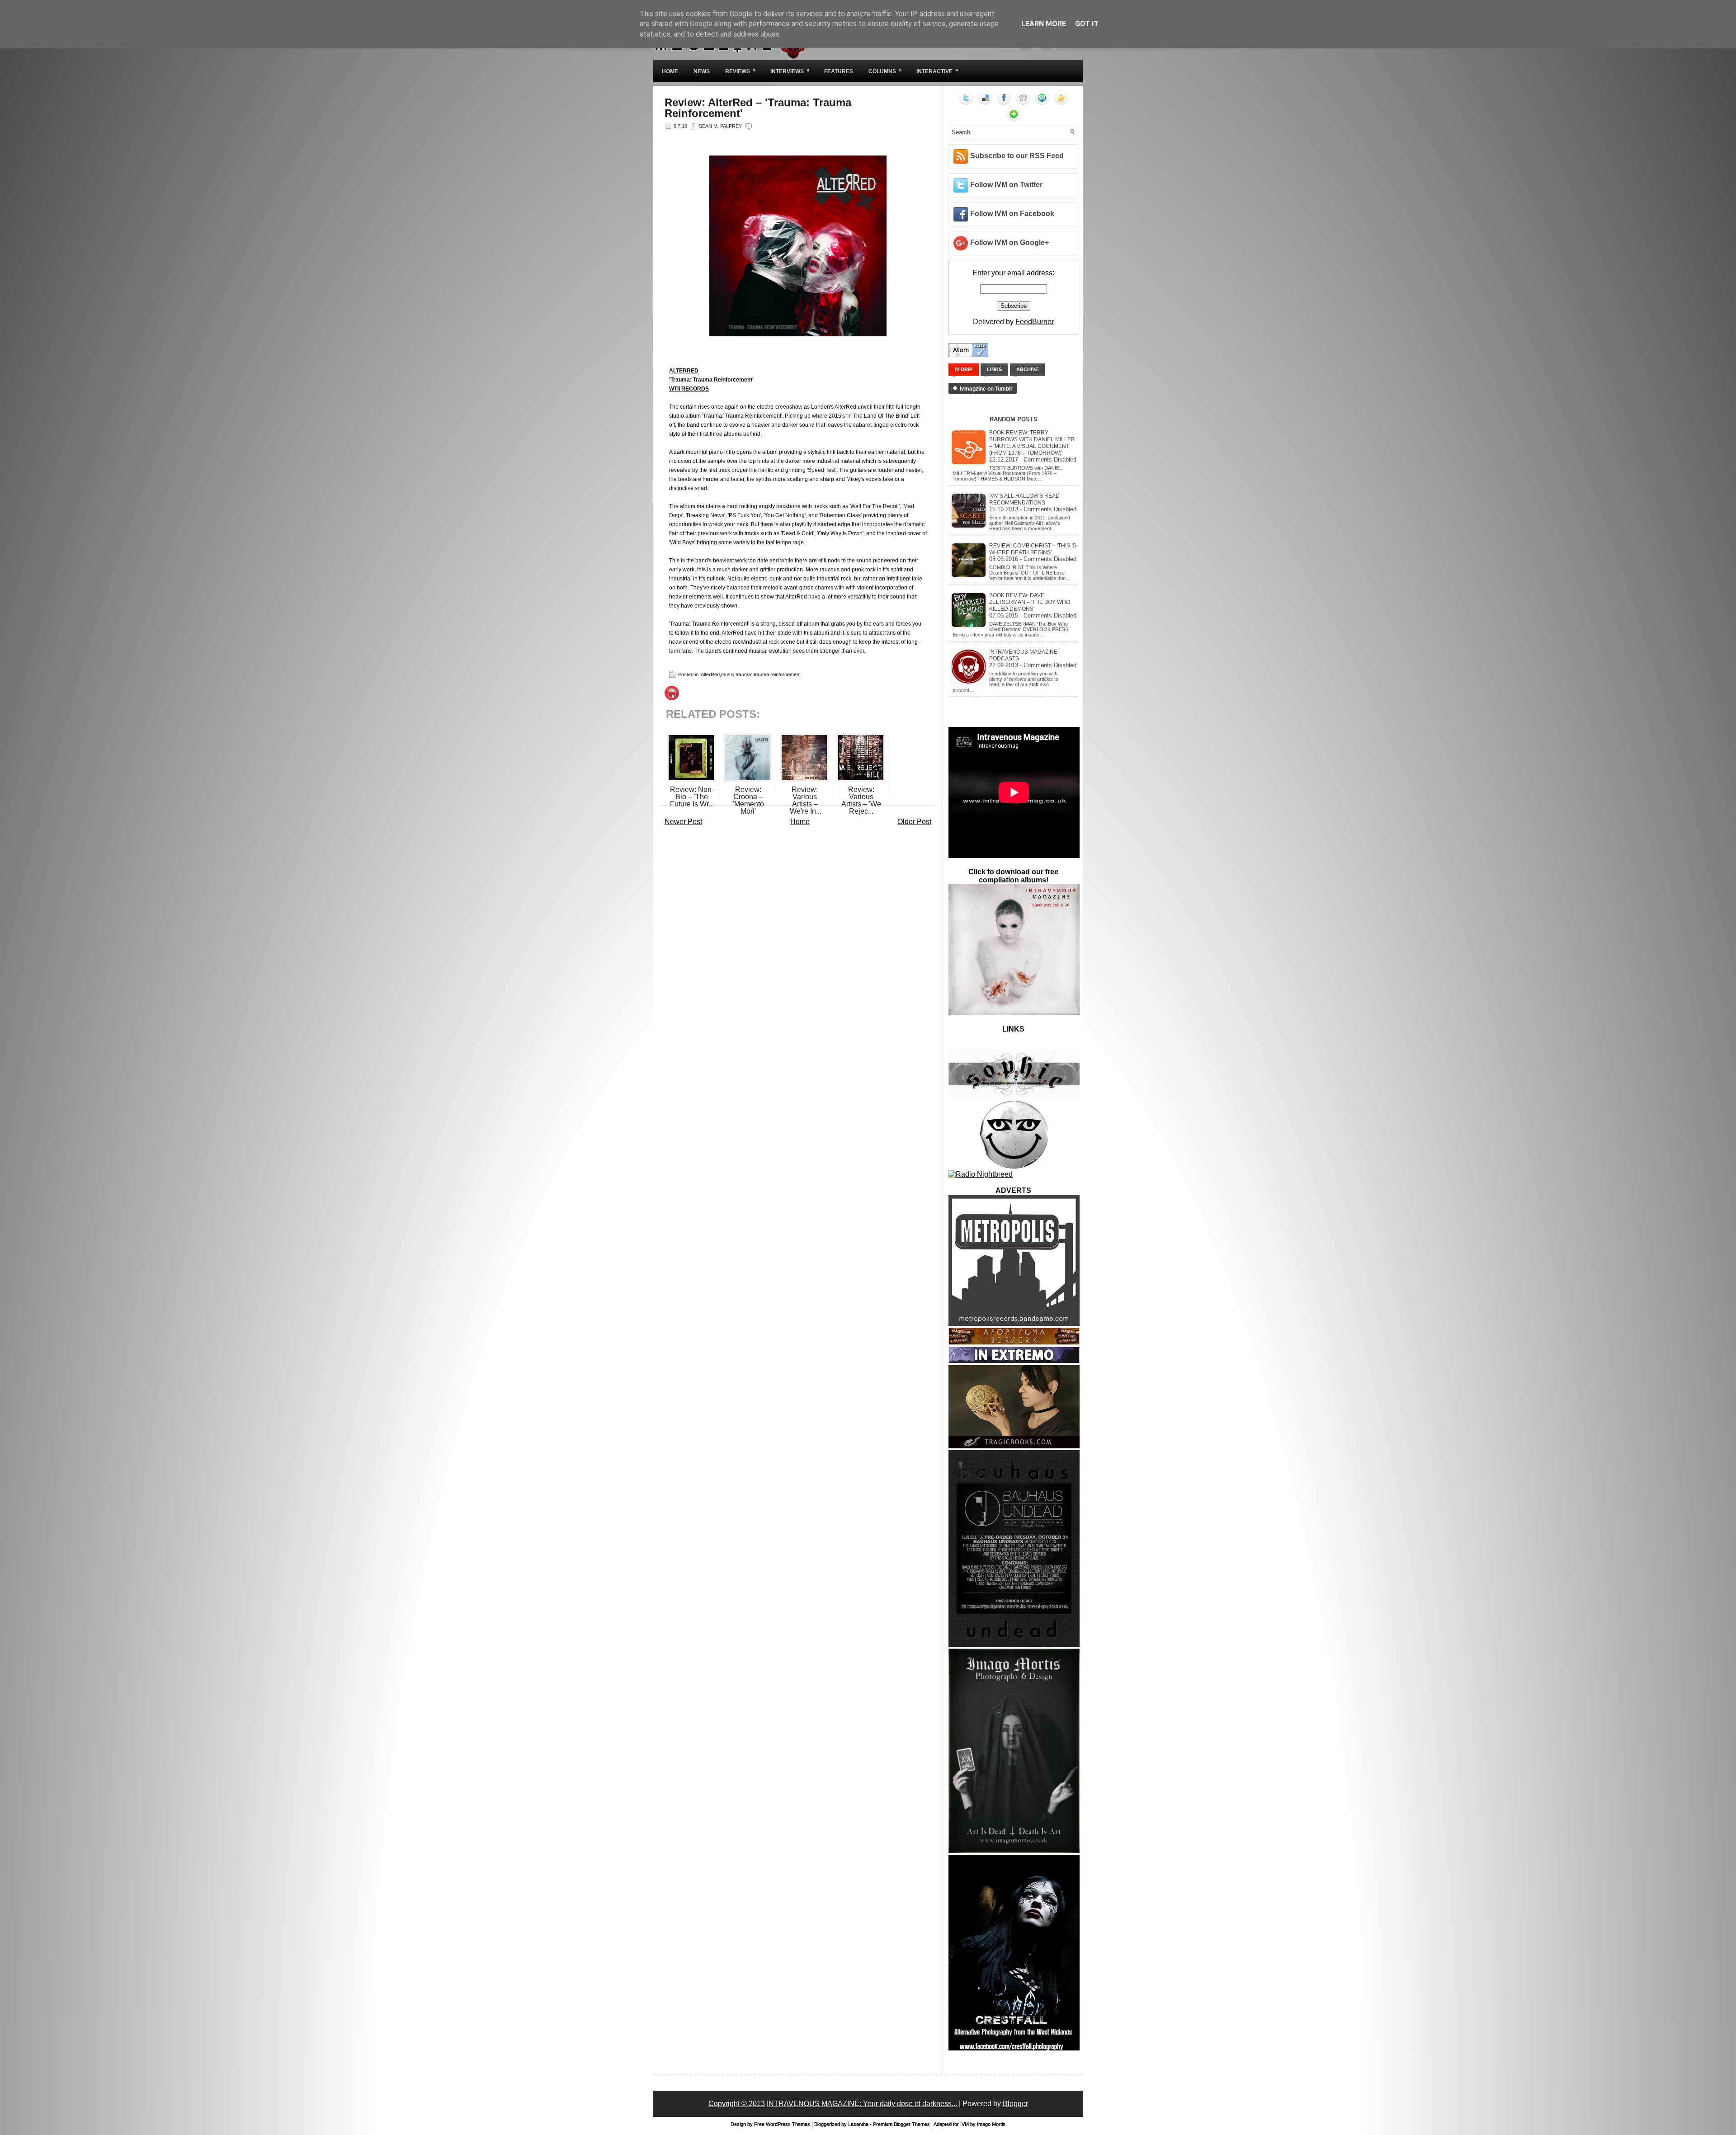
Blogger (1015, 2104)
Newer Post (683, 822)
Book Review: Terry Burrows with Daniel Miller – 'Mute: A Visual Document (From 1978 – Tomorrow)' (1032, 443)
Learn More (1044, 24)
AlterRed (710, 674)
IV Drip (964, 369)
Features (839, 71)
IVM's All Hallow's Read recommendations (1024, 499)
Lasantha (858, 2124)
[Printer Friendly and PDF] (672, 698)
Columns (885, 71)
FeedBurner (1035, 322)
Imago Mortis (991, 2124)
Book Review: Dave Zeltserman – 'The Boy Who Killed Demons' (1030, 602)
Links (994, 369)
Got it (1087, 24)
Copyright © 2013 (737, 2104)
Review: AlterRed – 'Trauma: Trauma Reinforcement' (758, 108)
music (728, 674)
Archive (1027, 369)
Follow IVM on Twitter (1006, 185)
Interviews (790, 71)
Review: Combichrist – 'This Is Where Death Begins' (1033, 549)
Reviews (741, 71)
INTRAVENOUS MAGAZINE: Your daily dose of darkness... (862, 2104)
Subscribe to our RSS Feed (1017, 156)
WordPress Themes (788, 2124)
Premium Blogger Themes (901, 2124)
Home (670, 71)
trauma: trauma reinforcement (768, 674)
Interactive (937, 71)
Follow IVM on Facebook (1012, 214)
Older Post (914, 822)
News (702, 71)
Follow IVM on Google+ (1010, 243)
